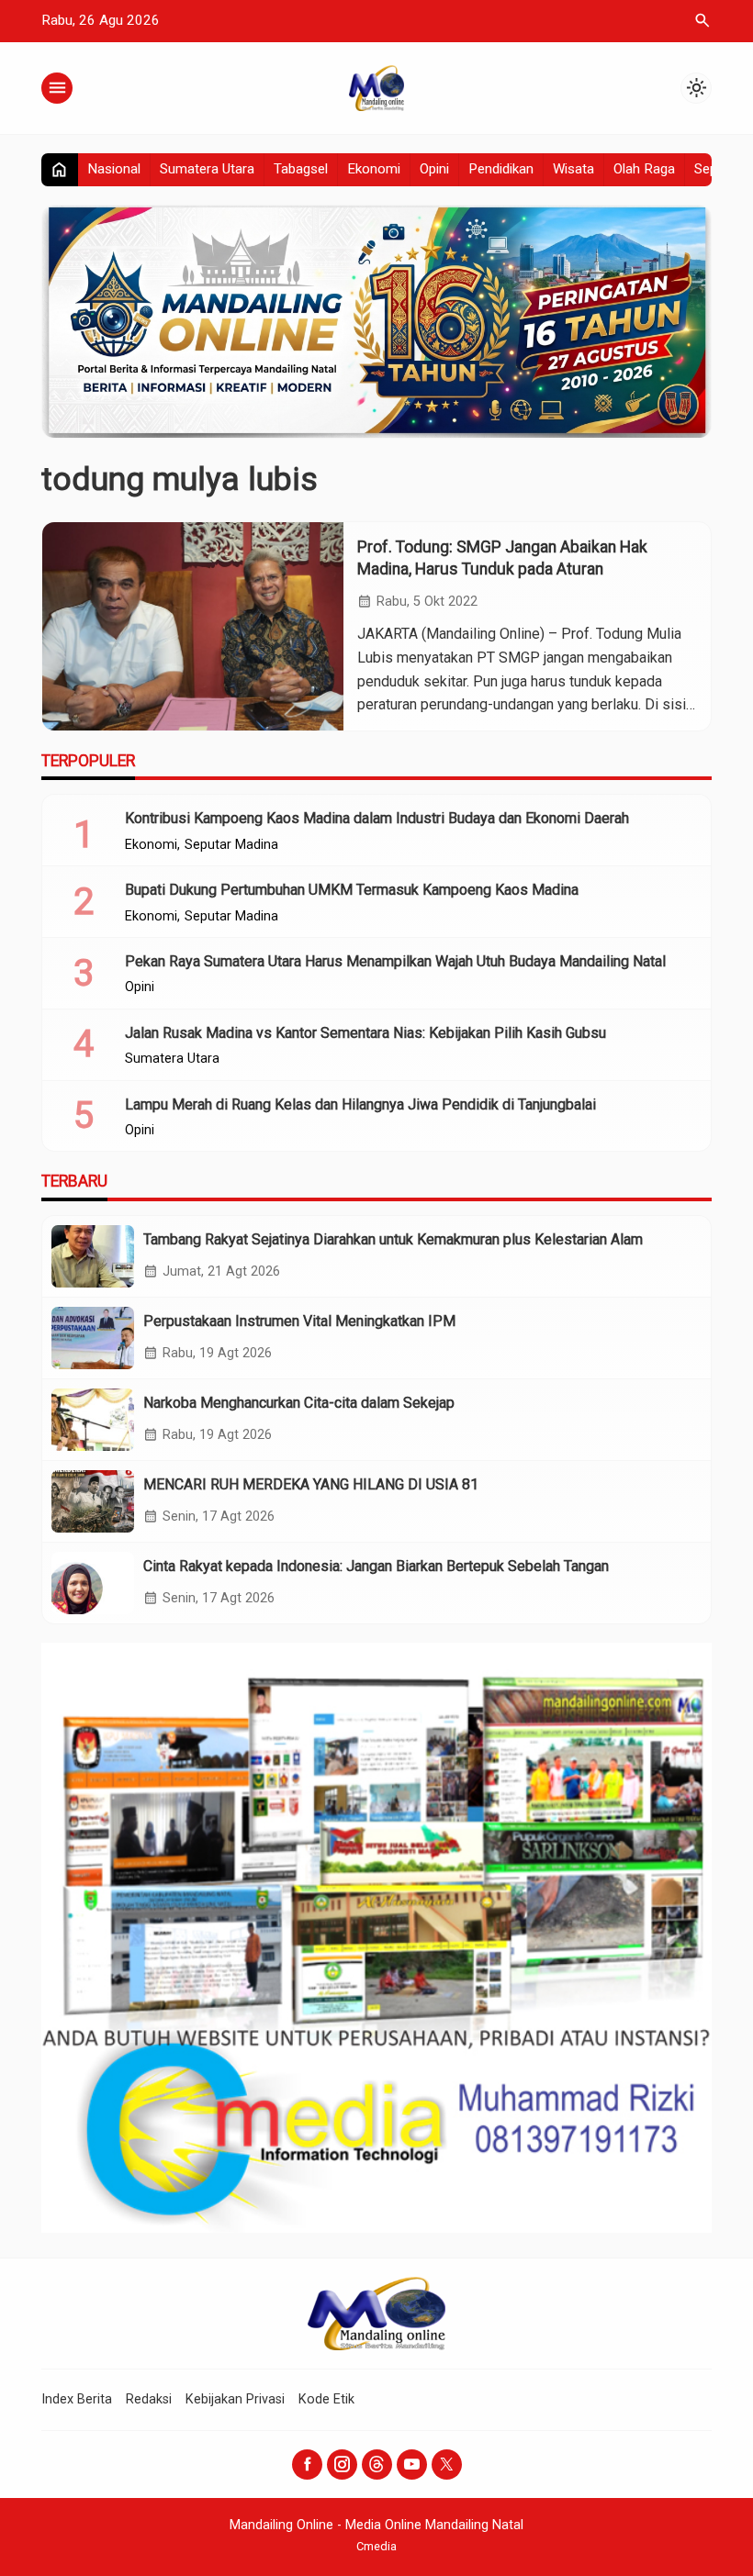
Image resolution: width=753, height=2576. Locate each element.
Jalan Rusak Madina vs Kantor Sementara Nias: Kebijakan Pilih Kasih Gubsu (365, 1033)
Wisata (573, 169)
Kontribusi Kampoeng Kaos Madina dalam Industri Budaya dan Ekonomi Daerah (377, 818)
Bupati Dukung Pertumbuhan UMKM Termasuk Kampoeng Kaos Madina (352, 890)
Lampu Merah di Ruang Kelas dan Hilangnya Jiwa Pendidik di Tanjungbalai (360, 1104)
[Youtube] (412, 2464)
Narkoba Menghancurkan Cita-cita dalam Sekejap (299, 1403)
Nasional (114, 169)
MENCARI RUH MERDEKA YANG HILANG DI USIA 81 (311, 1484)
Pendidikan (501, 169)
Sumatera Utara (207, 169)
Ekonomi (374, 169)
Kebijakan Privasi (235, 2399)
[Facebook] (307, 2464)
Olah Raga (644, 169)
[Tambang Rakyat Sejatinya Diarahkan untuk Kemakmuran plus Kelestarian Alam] (93, 1256)
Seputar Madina (231, 845)
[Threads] (377, 2464)
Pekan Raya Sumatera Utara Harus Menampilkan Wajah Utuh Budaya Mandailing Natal (395, 961)
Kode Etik (326, 2399)
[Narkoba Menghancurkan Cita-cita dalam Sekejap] (93, 1420)
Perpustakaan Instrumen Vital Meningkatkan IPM (299, 1321)
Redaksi (149, 2399)
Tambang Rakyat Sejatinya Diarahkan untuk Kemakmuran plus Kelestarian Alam (393, 1239)
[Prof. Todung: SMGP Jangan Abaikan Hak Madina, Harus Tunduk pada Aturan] (193, 626)
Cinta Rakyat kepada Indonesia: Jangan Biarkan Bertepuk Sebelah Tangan (376, 1566)
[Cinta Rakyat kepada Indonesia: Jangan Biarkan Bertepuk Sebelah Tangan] (93, 1583)
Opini (434, 169)
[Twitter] (447, 2464)
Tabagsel (301, 169)
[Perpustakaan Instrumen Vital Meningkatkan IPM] (93, 1338)
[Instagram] (342, 2464)
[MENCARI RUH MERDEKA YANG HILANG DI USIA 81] (93, 1501)
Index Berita (77, 2399)
